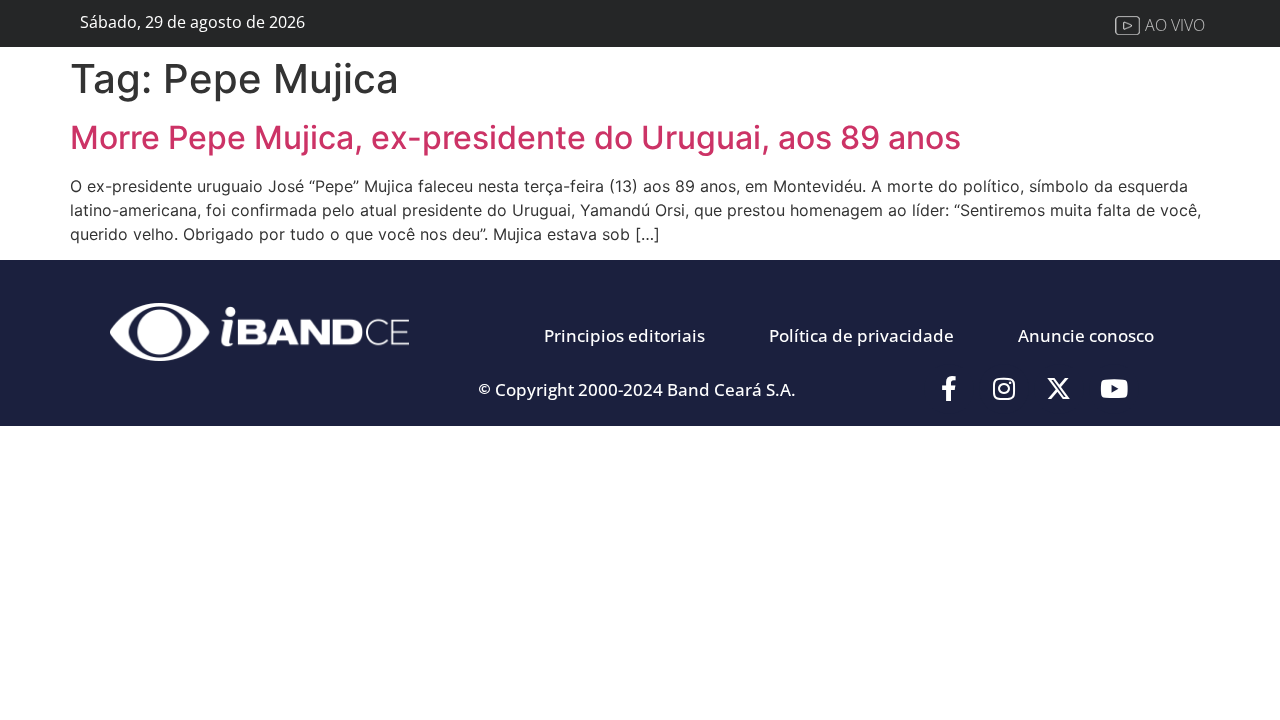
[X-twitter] (1059, 389)
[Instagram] (1004, 389)
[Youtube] (1114, 389)
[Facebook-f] (949, 389)
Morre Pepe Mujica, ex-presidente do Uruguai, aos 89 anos (515, 137)
